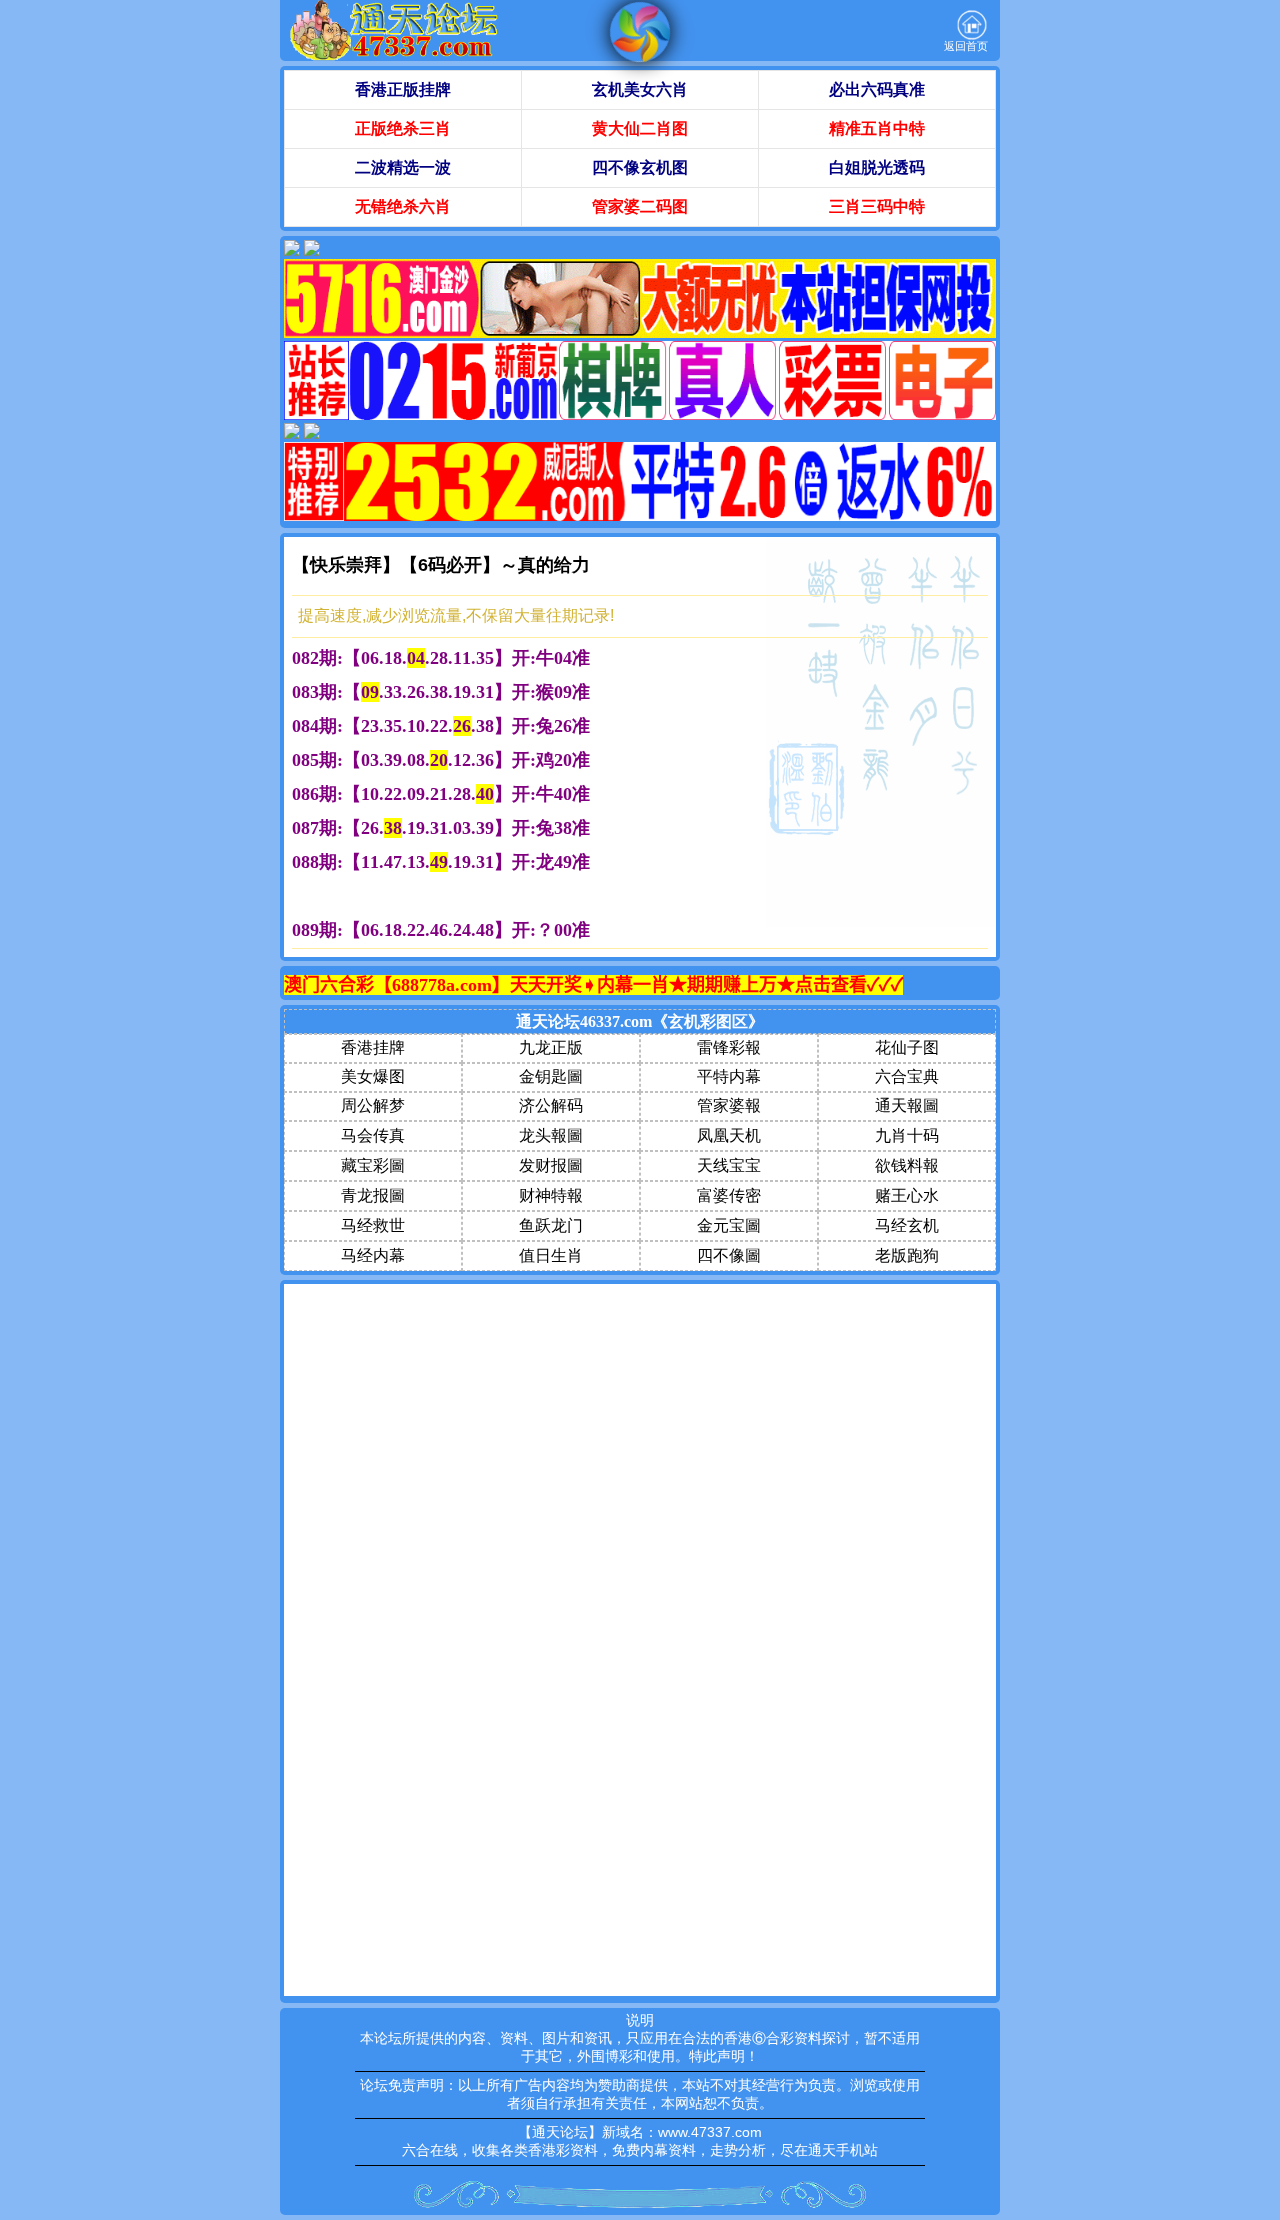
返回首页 (966, 46)
